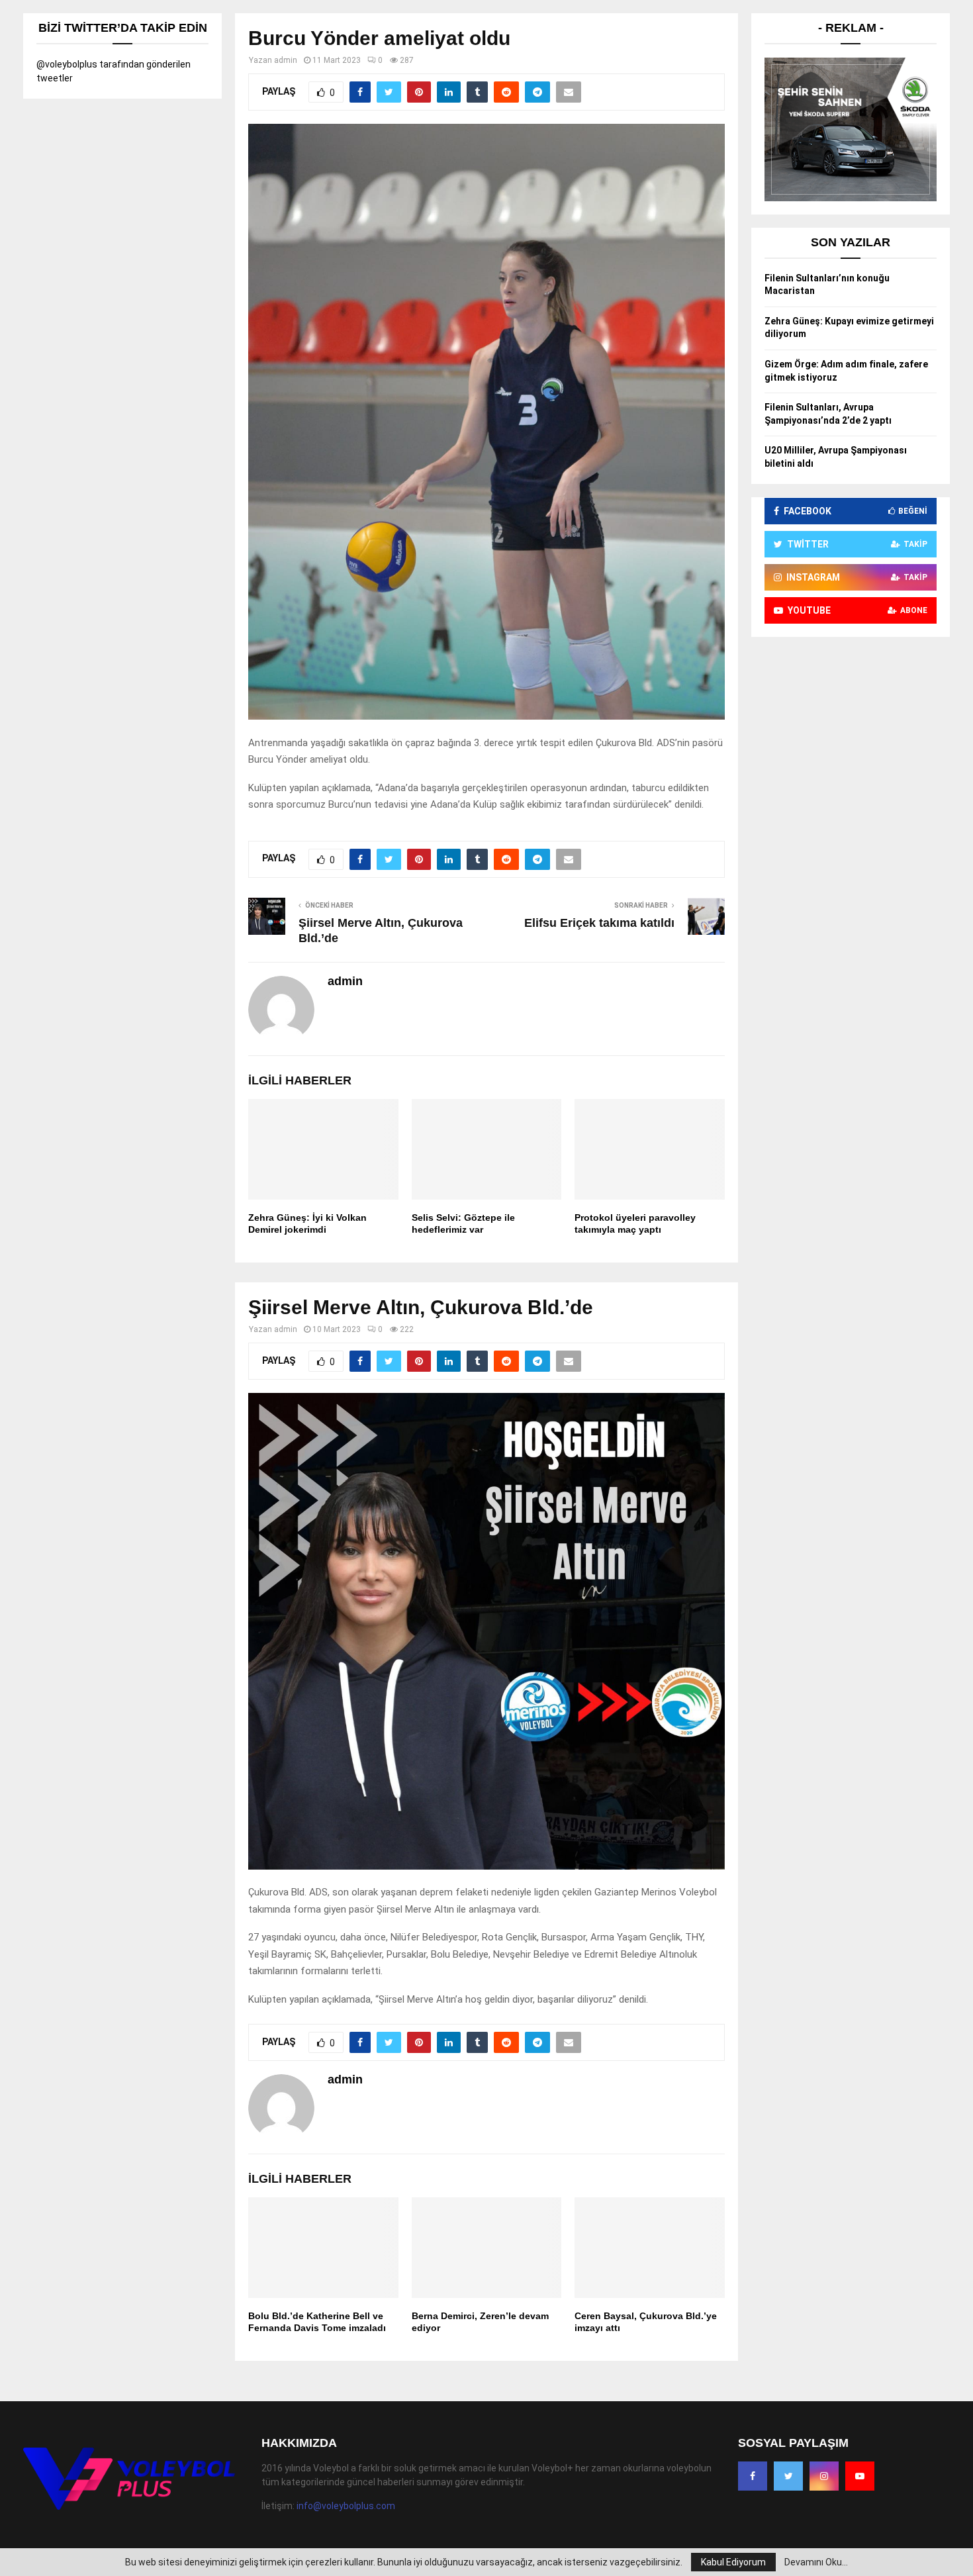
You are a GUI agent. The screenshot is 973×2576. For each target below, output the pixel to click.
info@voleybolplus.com (346, 2506)
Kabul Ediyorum (733, 2562)
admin (286, 60)
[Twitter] (788, 2476)
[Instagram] (824, 2476)
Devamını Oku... (816, 2562)
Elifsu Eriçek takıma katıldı (599, 923)
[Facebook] (753, 2476)
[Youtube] (860, 2476)
